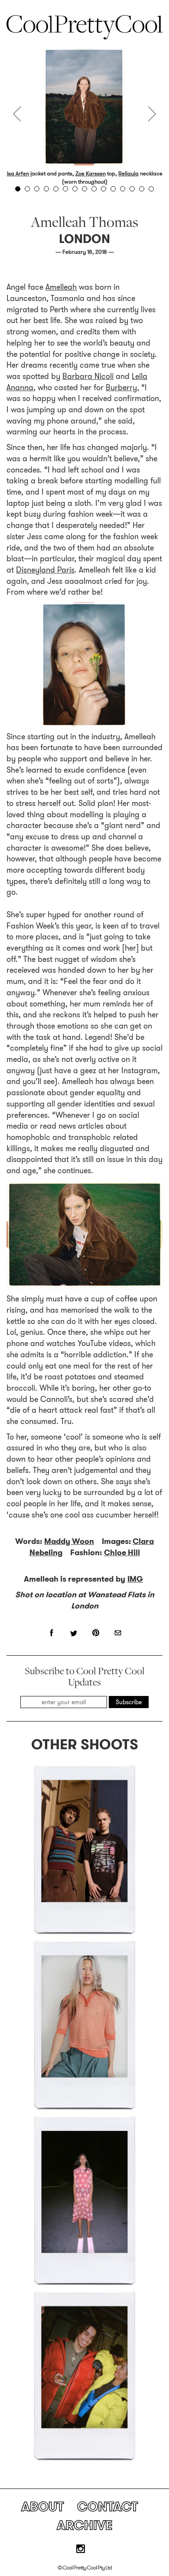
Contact (107, 2506)
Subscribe (129, 1702)
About (42, 2506)
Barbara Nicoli (88, 376)
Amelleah (61, 287)
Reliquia (128, 173)
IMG (135, 1579)
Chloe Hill (122, 1553)
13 (132, 189)
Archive (85, 2525)
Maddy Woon (69, 1541)
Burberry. (122, 388)
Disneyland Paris (45, 570)
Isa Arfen (18, 173)
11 (113, 189)
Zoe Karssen (91, 173)
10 (104, 189)
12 (123, 189)
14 (142, 189)
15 (151, 189)
